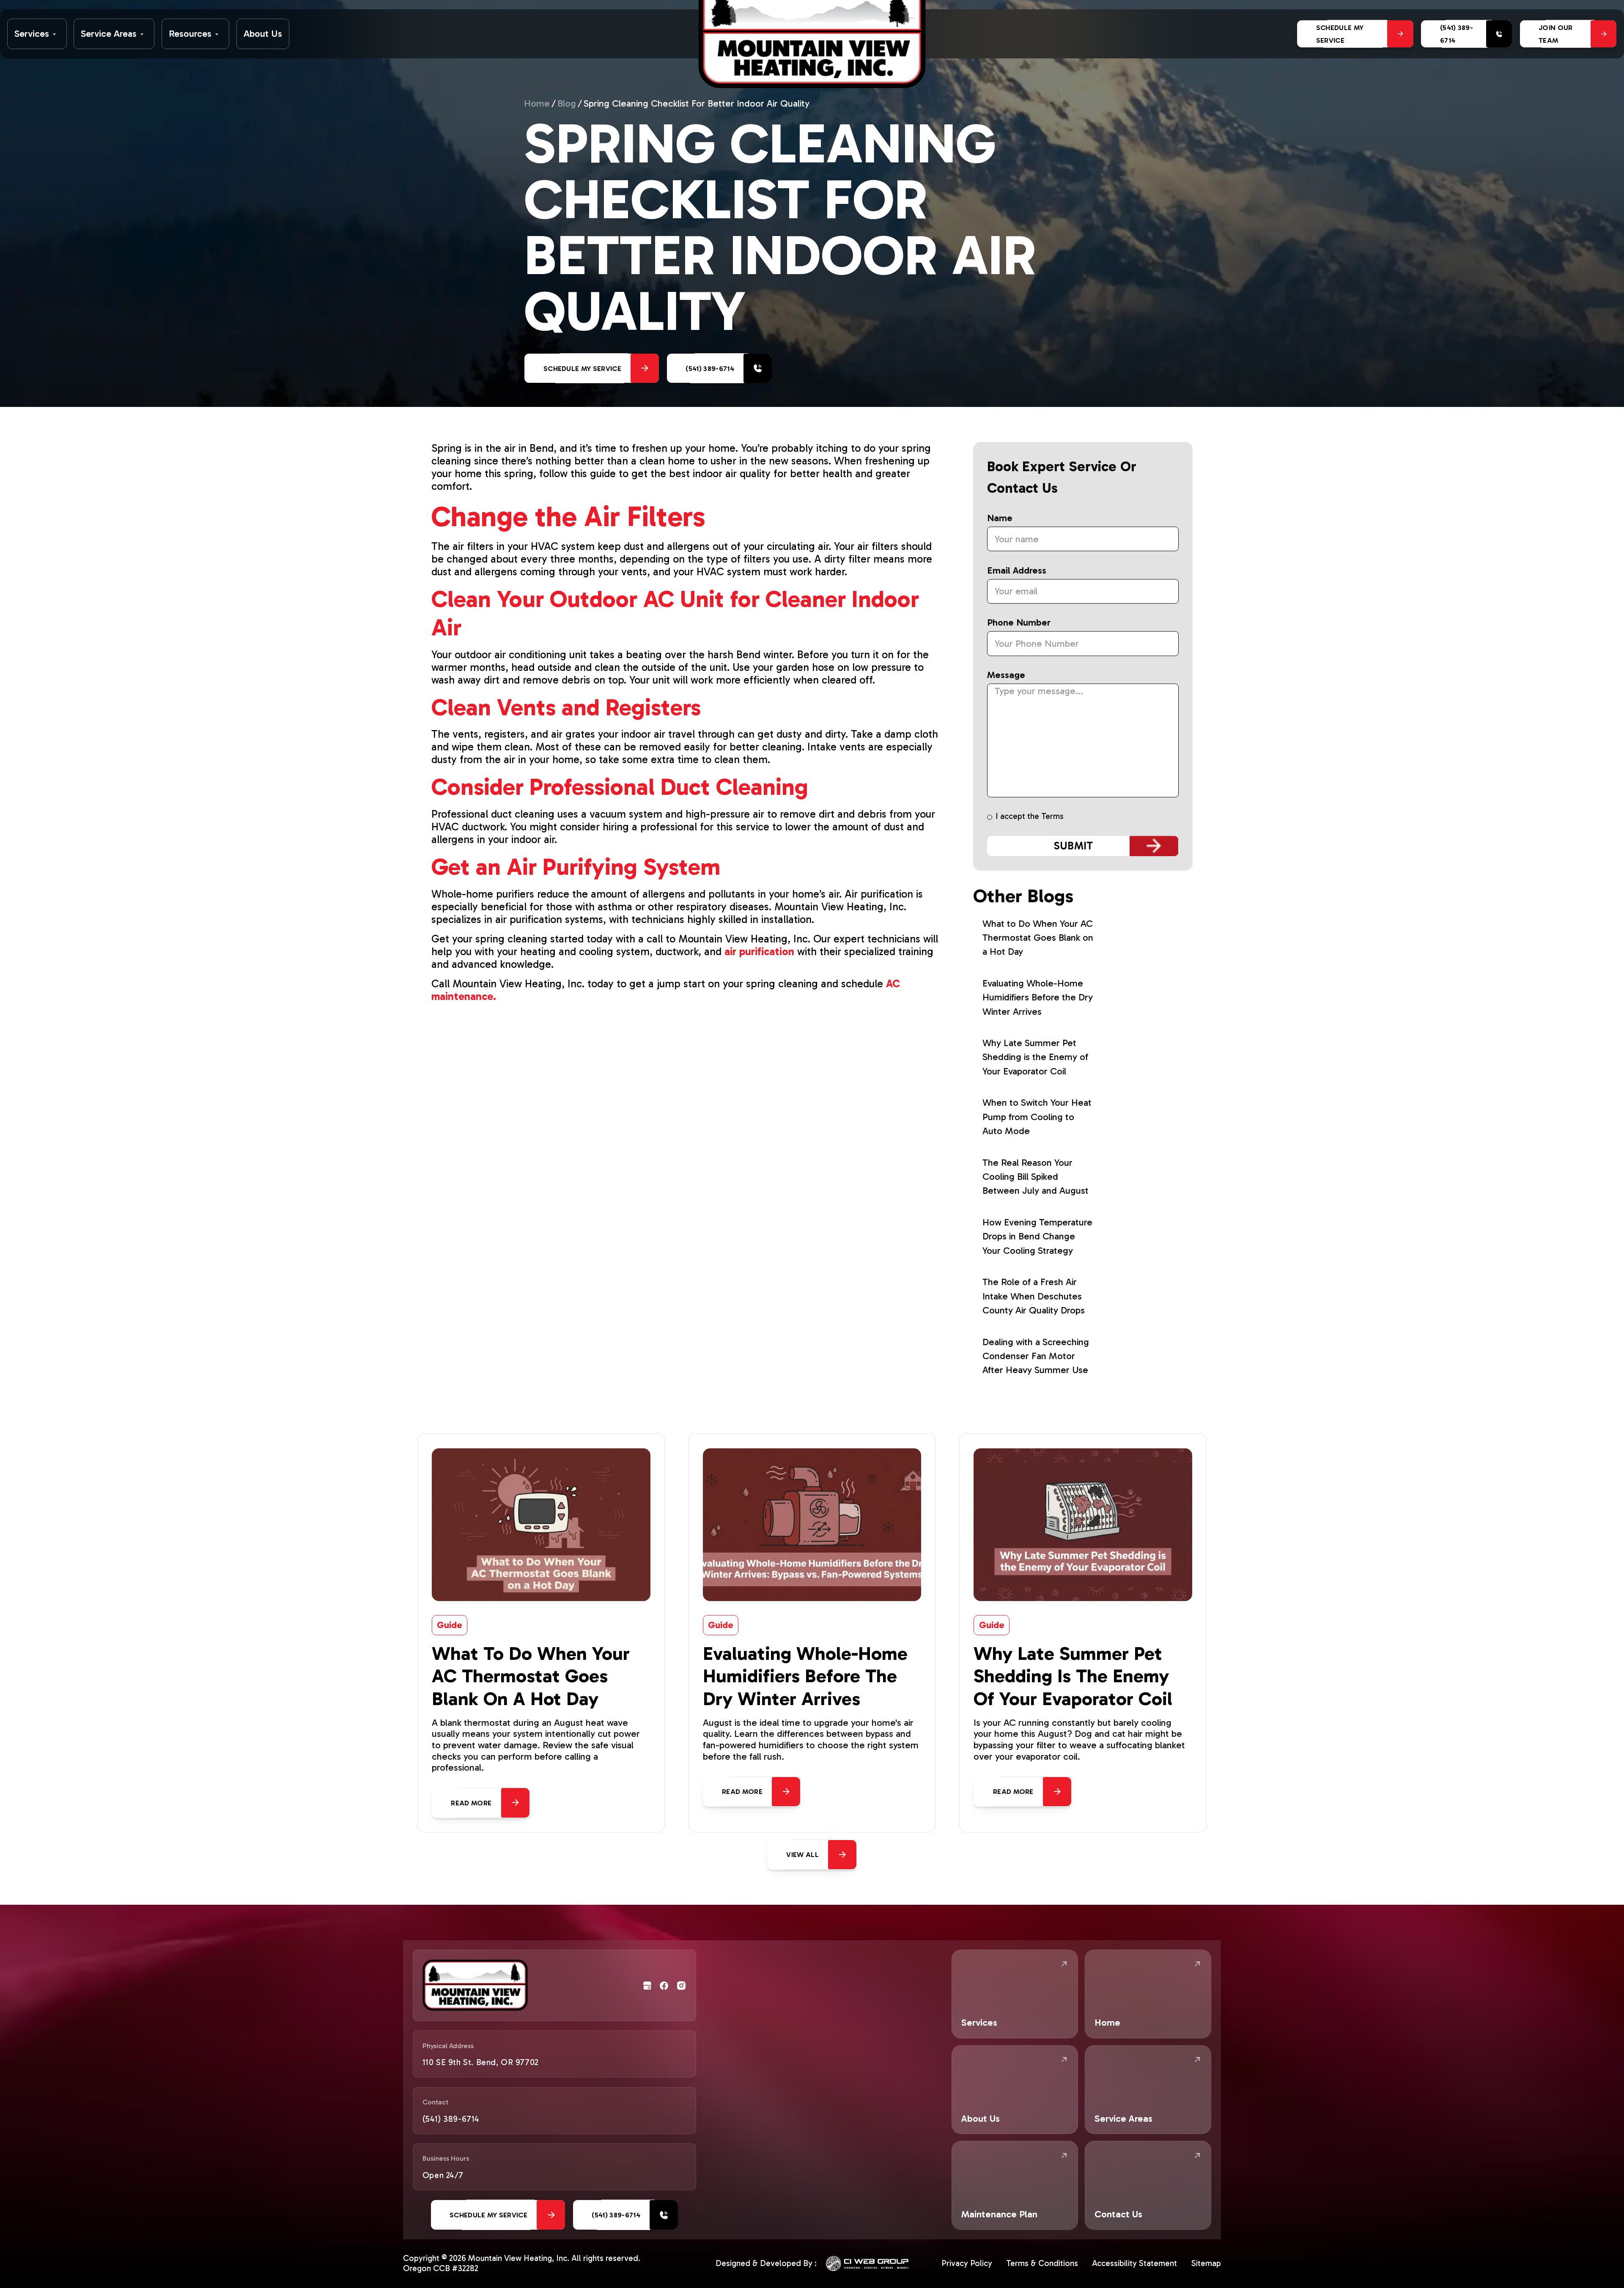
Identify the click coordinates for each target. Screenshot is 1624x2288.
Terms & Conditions (1042, 2263)
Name (1000, 518)
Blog (567, 104)
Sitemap (1206, 2263)
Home (537, 104)
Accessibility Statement (1134, 2263)
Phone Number (1019, 623)
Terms (1052, 816)
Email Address (1017, 571)
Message (1006, 675)
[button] (37, 34)
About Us (263, 34)
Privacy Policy (967, 2263)
